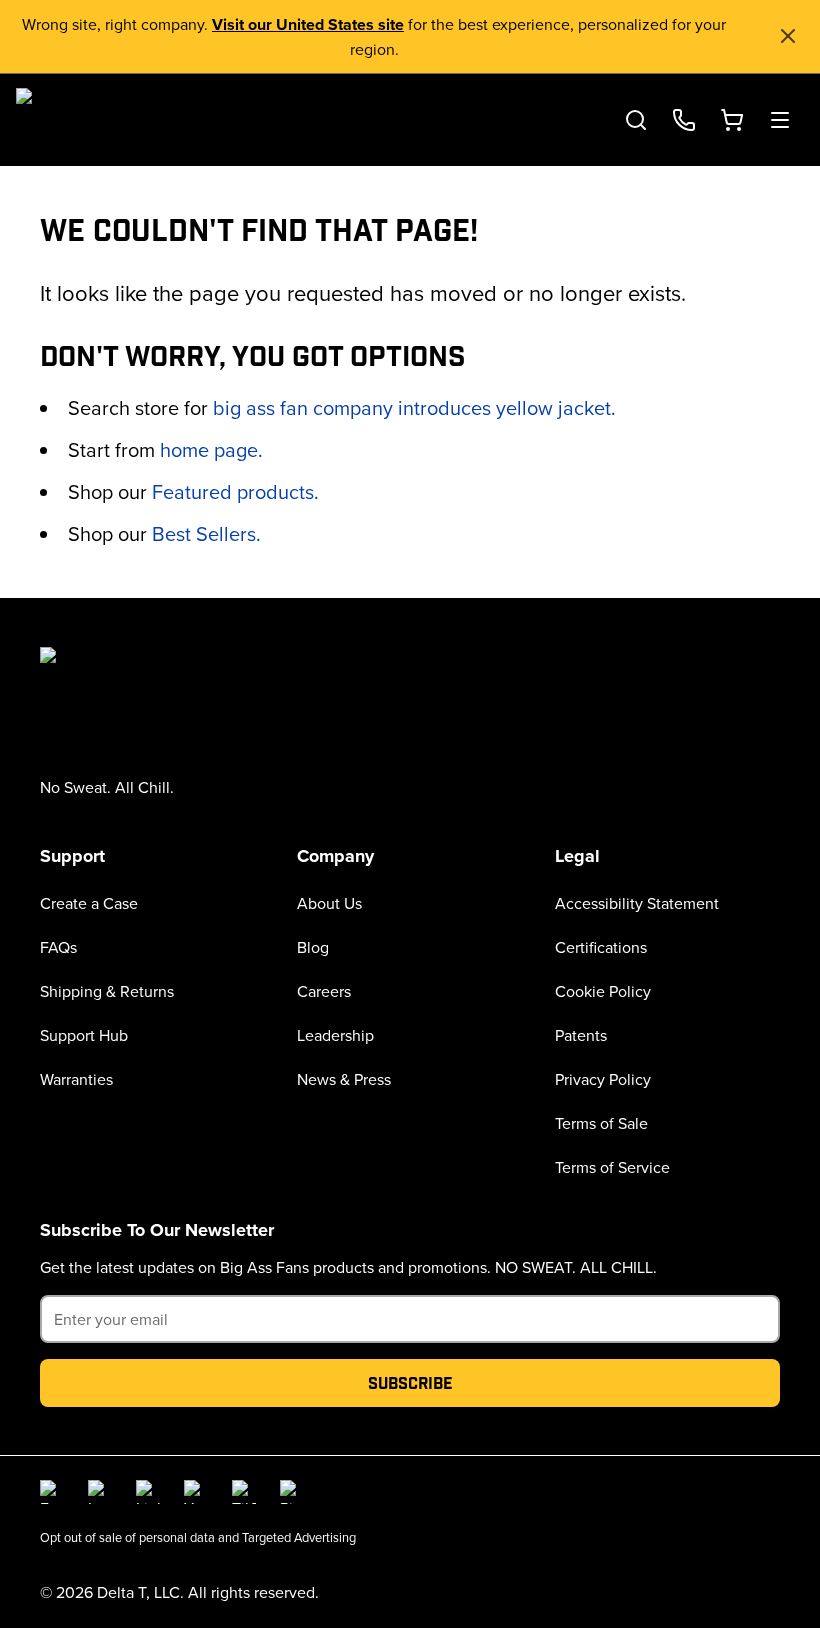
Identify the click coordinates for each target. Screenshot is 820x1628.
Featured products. (235, 491)
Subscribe (410, 1382)
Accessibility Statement (637, 903)
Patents (581, 1035)
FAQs (58, 947)
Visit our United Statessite (308, 24)
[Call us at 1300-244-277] (684, 120)
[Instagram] (100, 1492)
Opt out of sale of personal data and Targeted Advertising (198, 1537)
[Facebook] (52, 1492)
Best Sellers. (206, 533)
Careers (324, 991)
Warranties (76, 1079)
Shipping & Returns (107, 991)
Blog (313, 947)
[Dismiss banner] (788, 36)
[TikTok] (244, 1492)
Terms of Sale (601, 1123)
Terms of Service (612, 1167)
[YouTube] (196, 1492)
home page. (211, 449)
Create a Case (89, 903)
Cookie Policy (603, 991)
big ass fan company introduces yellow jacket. (414, 407)
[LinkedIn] (148, 1492)
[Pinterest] (292, 1492)
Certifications (601, 947)
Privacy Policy (603, 1079)
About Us (329, 903)
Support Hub (84, 1035)
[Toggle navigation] (780, 120)
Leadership (335, 1035)
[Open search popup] (636, 120)
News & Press (344, 1079)
